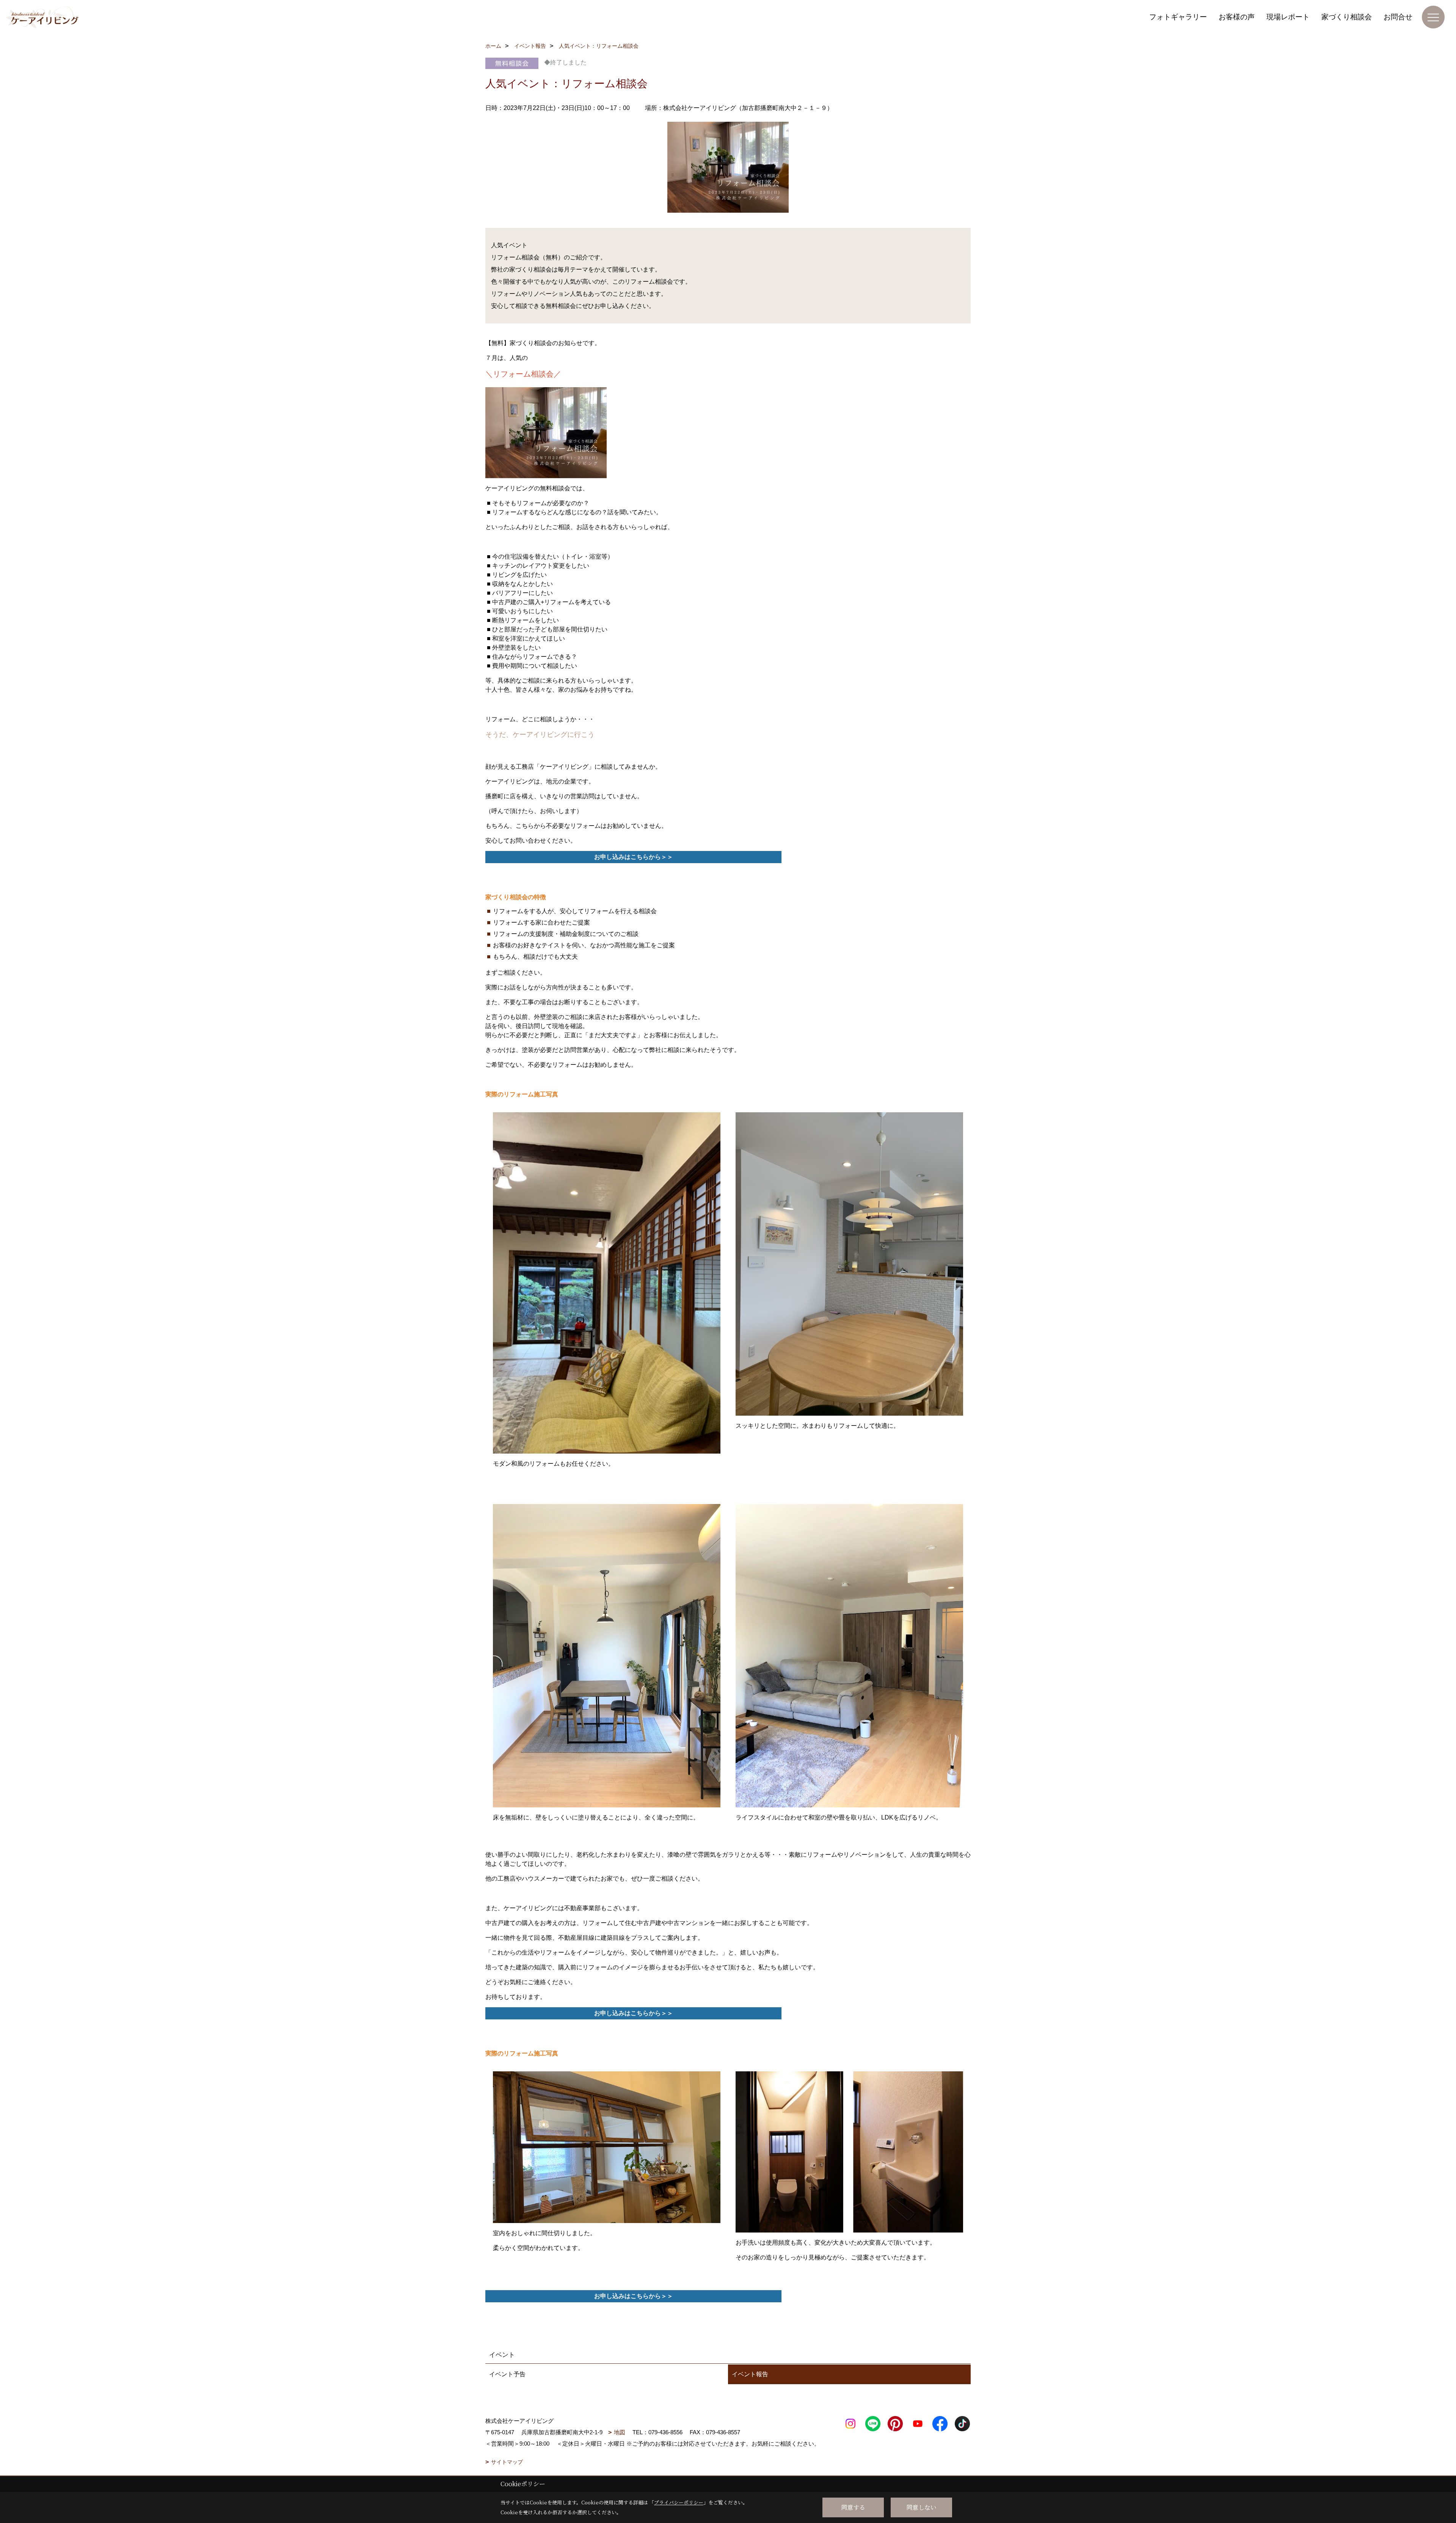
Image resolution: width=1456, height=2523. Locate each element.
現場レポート (1288, 17)
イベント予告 (507, 2374)
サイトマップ (507, 2462)
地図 (620, 2432)
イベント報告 (750, 2374)
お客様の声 (1237, 17)
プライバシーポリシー (679, 2502)
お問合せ (1398, 17)
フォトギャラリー (1178, 17)
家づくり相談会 (1347, 17)
